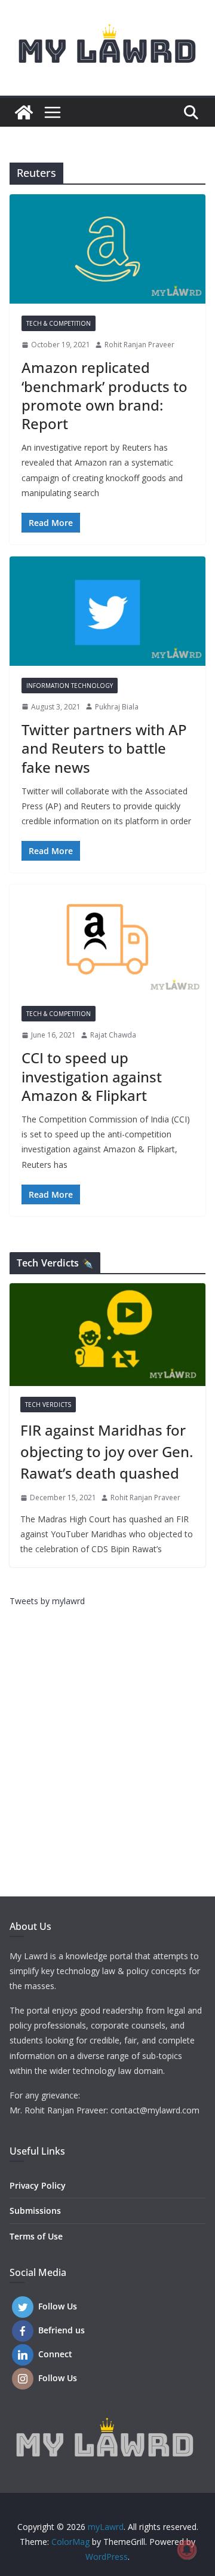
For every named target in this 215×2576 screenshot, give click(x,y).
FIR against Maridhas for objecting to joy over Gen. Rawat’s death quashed (107, 1451)
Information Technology (70, 686)
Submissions (35, 2211)
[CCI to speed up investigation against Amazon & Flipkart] (107, 939)
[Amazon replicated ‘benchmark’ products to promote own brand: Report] (107, 249)
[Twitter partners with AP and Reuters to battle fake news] (107, 611)
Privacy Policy (38, 2185)
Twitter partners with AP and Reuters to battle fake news (104, 748)
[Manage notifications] (187, 2550)
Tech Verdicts (48, 1405)
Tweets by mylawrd (47, 1601)
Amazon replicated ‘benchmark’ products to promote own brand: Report (105, 395)
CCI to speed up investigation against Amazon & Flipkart (92, 1076)
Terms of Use (36, 2236)
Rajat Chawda (113, 1035)
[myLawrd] (24, 112)
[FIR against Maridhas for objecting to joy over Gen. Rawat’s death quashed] (107, 1335)
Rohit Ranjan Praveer (139, 345)
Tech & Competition (59, 323)
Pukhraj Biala (117, 707)
